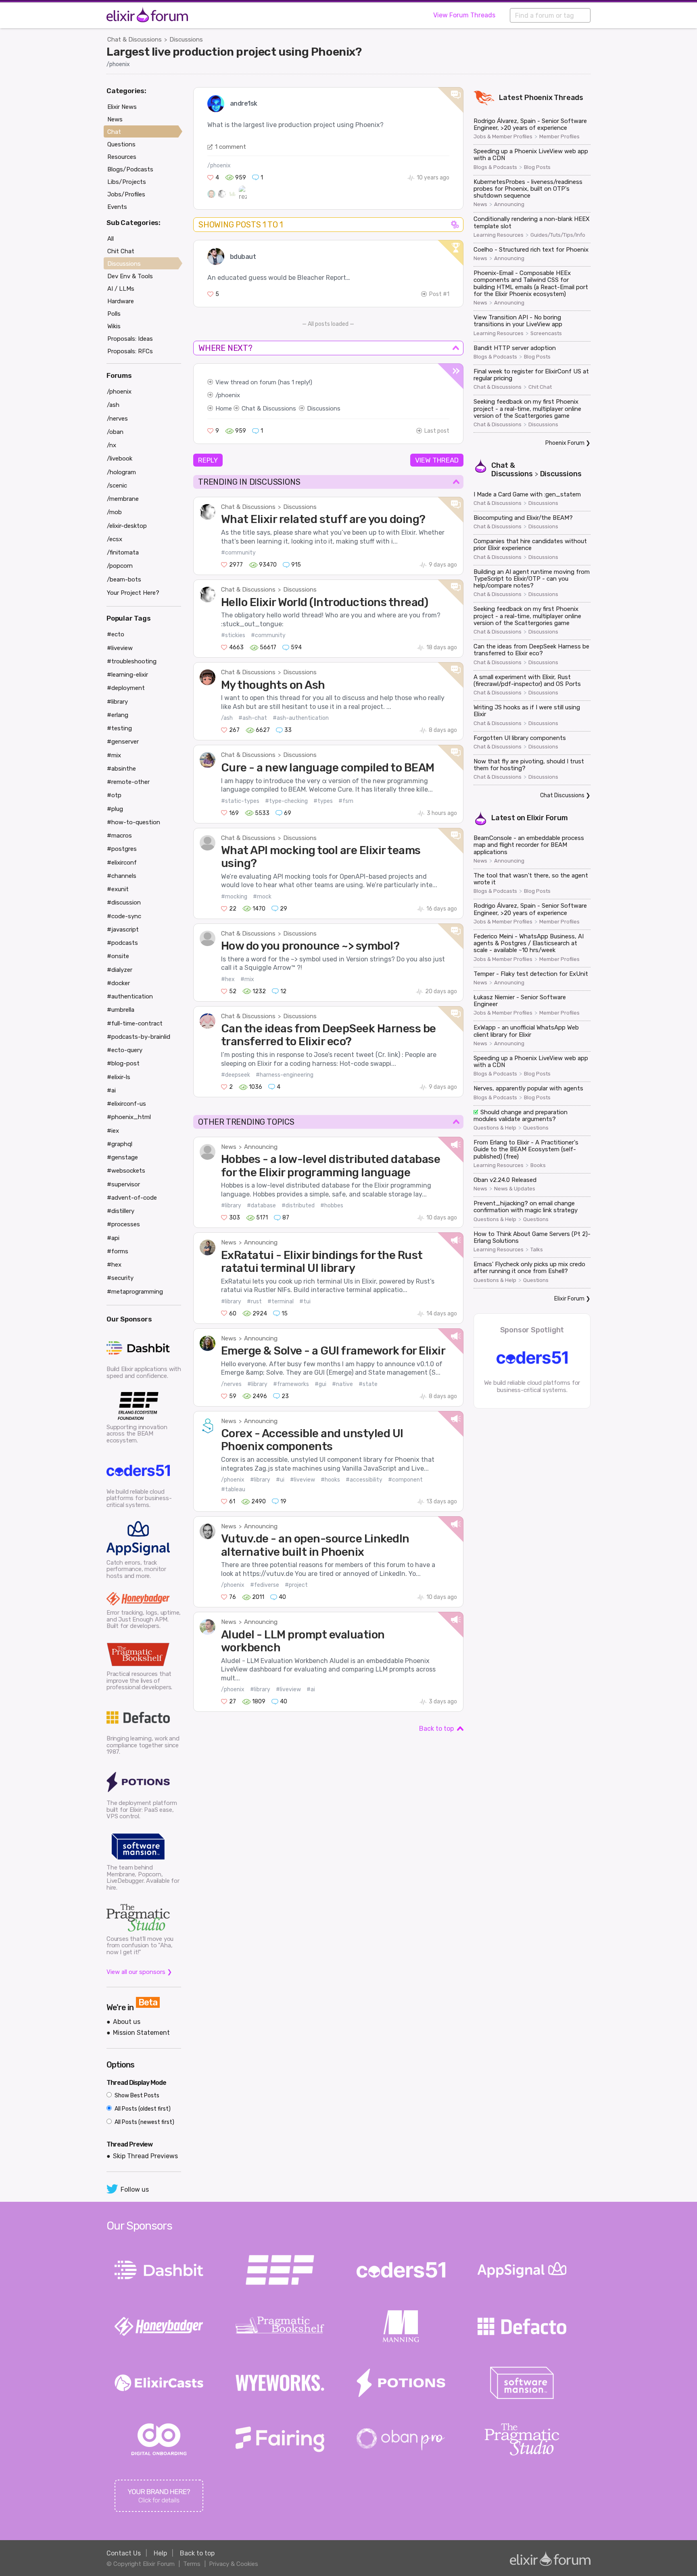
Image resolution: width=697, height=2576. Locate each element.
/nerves (231, 1384)
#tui (305, 1302)
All (111, 239)
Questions (536, 1128)
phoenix (229, 395)
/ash (227, 718)
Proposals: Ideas (130, 339)
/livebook (120, 459)
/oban (115, 432)
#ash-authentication (301, 718)
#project (296, 1585)
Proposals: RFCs (130, 351)
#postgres (122, 849)
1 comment (231, 147)
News (229, 1147)
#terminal (281, 1302)
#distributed (298, 1206)
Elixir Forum (547, 818)
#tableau (233, 1489)
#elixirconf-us (126, 1104)
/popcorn (120, 566)
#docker (118, 983)
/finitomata (123, 552)
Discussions (186, 40)
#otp (114, 795)
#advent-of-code (132, 1198)
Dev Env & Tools (130, 276)
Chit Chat (540, 387)
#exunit (118, 889)
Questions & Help (495, 1128)
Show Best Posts (136, 2096)
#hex (228, 979)
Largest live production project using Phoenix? (234, 52)
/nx (112, 445)
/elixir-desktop (127, 526)
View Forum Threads (464, 15)
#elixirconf (122, 863)
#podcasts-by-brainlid (139, 1037)
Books (538, 1165)
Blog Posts (537, 167)
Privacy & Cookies (234, 2564)
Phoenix (538, 98)
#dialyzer (120, 970)
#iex (113, 1131)
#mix (247, 979)
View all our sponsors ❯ (139, 1972)
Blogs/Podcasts (130, 169)
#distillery (121, 1211)
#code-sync (124, 916)
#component (405, 1480)
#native (342, 1384)
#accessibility (364, 1480)
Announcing (261, 1147)
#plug (115, 809)
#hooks (330, 1480)
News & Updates (515, 1189)
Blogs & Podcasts (495, 167)
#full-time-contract (135, 1023)
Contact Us (124, 2553)
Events (117, 207)
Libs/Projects (127, 182)
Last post (437, 431)
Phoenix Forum (565, 443)
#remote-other (128, 782)
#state (368, 1384)
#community (238, 553)
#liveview (303, 1480)
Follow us (135, 2189)
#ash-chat (253, 718)
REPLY (208, 460)
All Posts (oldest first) (142, 2109)
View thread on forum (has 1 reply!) (264, 382)
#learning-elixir (127, 675)
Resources (122, 157)
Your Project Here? (133, 593)
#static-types (240, 801)
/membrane (123, 499)
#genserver (123, 742)
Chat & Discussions (135, 40)
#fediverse (265, 1585)
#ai (311, 1689)
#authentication (130, 996)
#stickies (233, 635)
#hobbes (332, 1206)
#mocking (234, 897)
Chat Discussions (562, 795)
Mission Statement (141, 2033)
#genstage (122, 1157)
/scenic (117, 486)
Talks (537, 1250)
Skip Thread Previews (145, 2156)
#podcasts (122, 943)
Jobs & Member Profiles (503, 137)
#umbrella (121, 1010)
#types (323, 801)
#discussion (124, 902)
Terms (192, 2564)
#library (231, 1206)
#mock (262, 897)
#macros (119, 836)
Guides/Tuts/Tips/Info (558, 235)
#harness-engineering (285, 1075)
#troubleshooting (132, 661)
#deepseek (236, 1075)
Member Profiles (559, 137)
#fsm (346, 801)
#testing (119, 728)
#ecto (116, 634)
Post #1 (439, 294)
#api (113, 1238)
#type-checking (286, 801)
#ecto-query (125, 1050)
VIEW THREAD (437, 460)
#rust (254, 1302)
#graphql (120, 1144)
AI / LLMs (121, 289)
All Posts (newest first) (144, 2122)
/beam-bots (124, 579)
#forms (118, 1251)
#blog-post (123, 1063)
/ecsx (115, 539)
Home (224, 408)
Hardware (121, 301)
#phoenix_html (129, 1117)
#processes (123, 1224)
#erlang (118, 715)
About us (127, 2022)
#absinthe (121, 769)
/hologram (121, 472)
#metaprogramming (135, 1292)
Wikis (114, 326)
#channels (122, 876)
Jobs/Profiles (126, 194)
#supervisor (123, 1184)
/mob (114, 512)
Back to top (436, 1729)
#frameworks (291, 1384)
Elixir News (122, 107)
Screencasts (546, 333)
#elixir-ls (119, 1077)
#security (120, 1278)
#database (261, 1206)
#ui (280, 1480)
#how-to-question (134, 822)
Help (160, 2553)
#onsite (118, 956)
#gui (320, 1384)
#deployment (126, 688)
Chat (114, 132)
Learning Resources (499, 235)
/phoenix (118, 64)
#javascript (123, 930)
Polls (114, 314)
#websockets (126, 1171)
